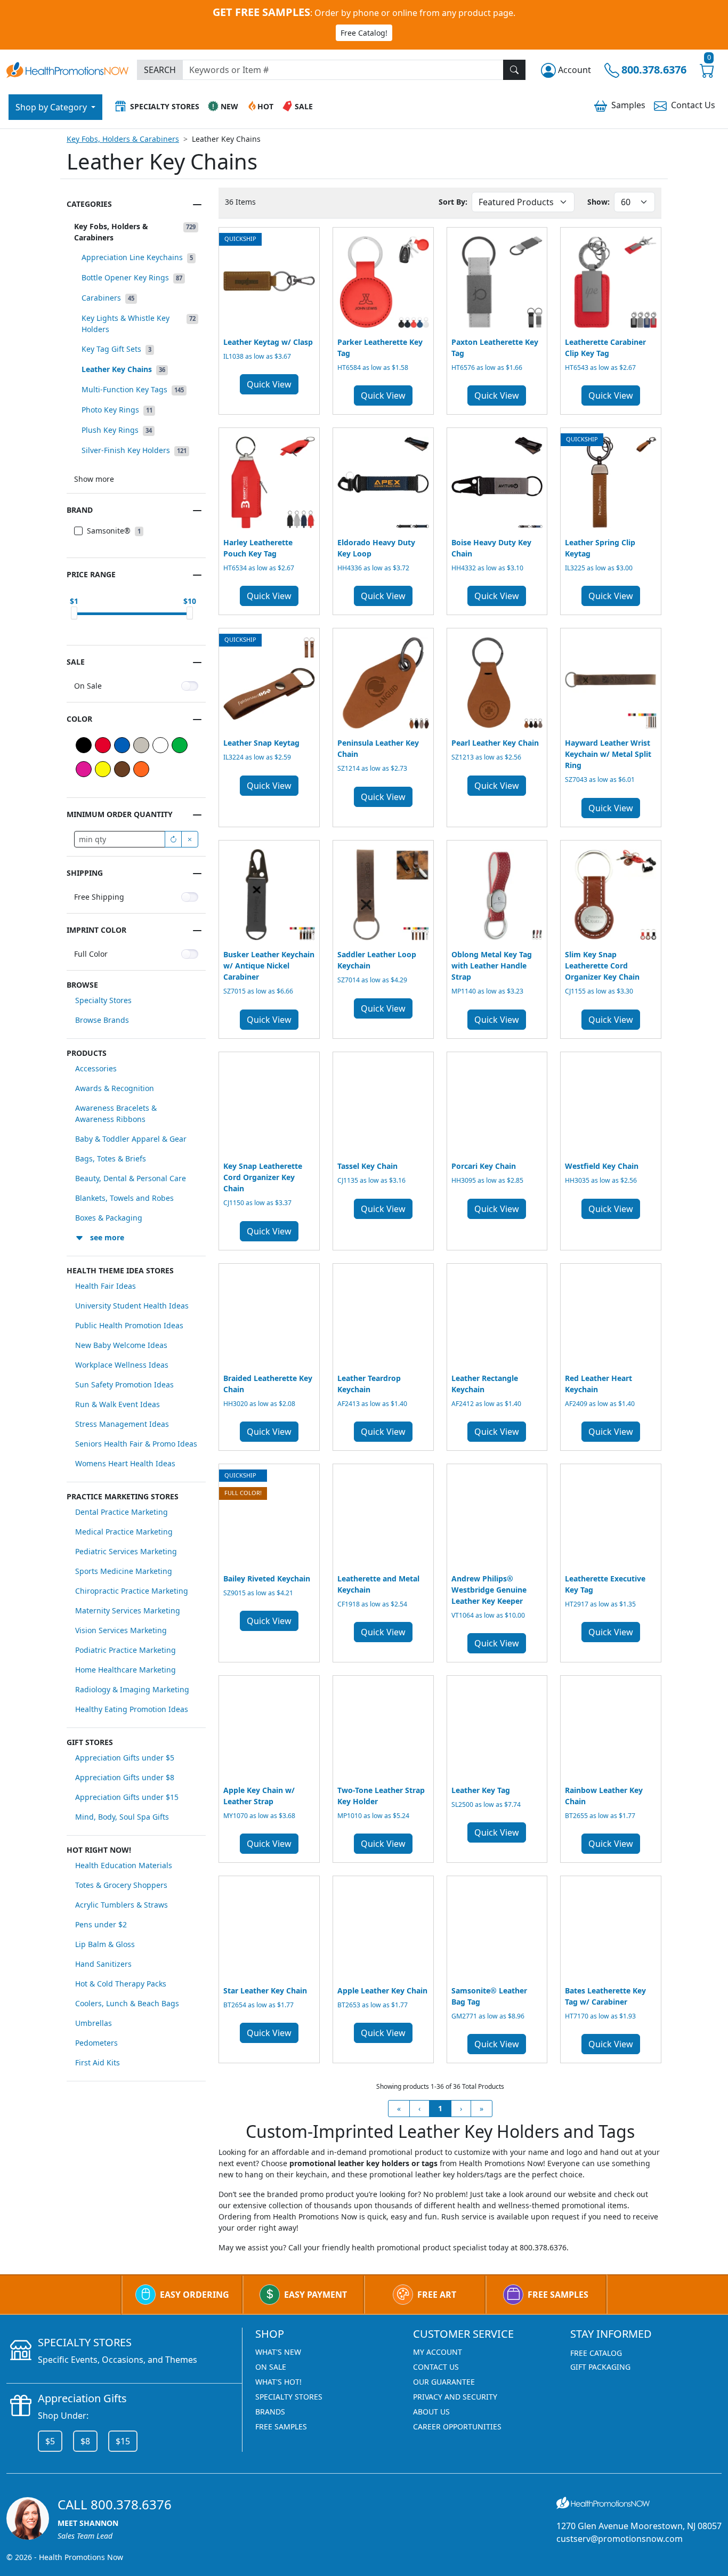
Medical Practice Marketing (124, 1532)
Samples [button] (628, 105)
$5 (50, 2441)
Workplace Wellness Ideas (122, 1365)
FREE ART (437, 2295)
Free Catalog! (364, 33)
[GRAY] (141, 745)
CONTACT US (436, 2367)
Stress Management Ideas (122, 1424)
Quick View (269, 384)
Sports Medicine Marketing (124, 1571)
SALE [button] (304, 106)
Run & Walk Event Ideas (118, 1404)
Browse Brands (102, 1020)
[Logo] (67, 68)
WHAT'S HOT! (278, 2382)
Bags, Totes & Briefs (111, 1158)
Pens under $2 (101, 1924)
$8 (85, 2441)
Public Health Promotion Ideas (129, 1325)
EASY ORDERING (195, 2295)
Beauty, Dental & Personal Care (131, 1178)
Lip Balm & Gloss (105, 1944)
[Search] (514, 70)
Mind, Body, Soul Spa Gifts (122, 1817)
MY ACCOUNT (438, 2352)
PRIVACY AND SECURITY (455, 2397)
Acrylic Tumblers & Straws (122, 1905)
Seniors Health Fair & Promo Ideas (136, 1444)
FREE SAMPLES (558, 2295)
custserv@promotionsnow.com (620, 2539)
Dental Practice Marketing (122, 1512)
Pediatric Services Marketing (126, 1551)
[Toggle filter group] (197, 205)
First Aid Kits (98, 2062)
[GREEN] (180, 745)
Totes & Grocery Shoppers (121, 1885)
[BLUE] (122, 745)
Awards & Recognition (115, 1088)
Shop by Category (52, 107)
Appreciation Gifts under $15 (127, 1797)
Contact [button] (693, 105)
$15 (123, 2441)
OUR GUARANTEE (444, 2382)
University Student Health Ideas (132, 1306)
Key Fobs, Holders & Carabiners (123, 139)
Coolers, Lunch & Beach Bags (127, 2003)
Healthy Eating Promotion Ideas (132, 1709)
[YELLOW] (103, 769)
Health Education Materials (124, 1865)
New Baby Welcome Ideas (121, 1345)
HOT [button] (265, 106)
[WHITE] (160, 745)
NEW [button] (229, 106)
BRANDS (270, 2412)
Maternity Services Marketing (128, 1610)
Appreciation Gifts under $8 (125, 1777)
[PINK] (84, 769)
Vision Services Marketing (121, 1630)
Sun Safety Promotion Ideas (124, 1384)
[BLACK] (84, 745)
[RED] (103, 745)
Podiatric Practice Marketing (126, 1650)
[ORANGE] (141, 769)
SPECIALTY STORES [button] (165, 106)
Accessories (96, 1068)
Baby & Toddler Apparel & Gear (131, 1139)
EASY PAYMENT (316, 2295)
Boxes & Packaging (109, 1218)
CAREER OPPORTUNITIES (457, 2426)
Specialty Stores (103, 1000)
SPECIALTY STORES (289, 2397)
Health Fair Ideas (106, 1286)
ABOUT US (431, 2412)
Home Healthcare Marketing (126, 1670)
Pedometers (96, 2043)
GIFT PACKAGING (600, 2367)
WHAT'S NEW (278, 2352)
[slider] (74, 613)
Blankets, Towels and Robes (124, 1198)
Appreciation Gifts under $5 (125, 1758)
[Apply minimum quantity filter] (173, 839)
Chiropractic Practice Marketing (132, 1591)
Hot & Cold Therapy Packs (121, 1984)
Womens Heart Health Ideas (125, 1463)
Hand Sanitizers (103, 1964)
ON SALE (271, 2367)
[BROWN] (122, 769)
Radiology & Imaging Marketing (132, 1689)
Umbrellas (94, 2023)
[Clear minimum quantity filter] (190, 839)
